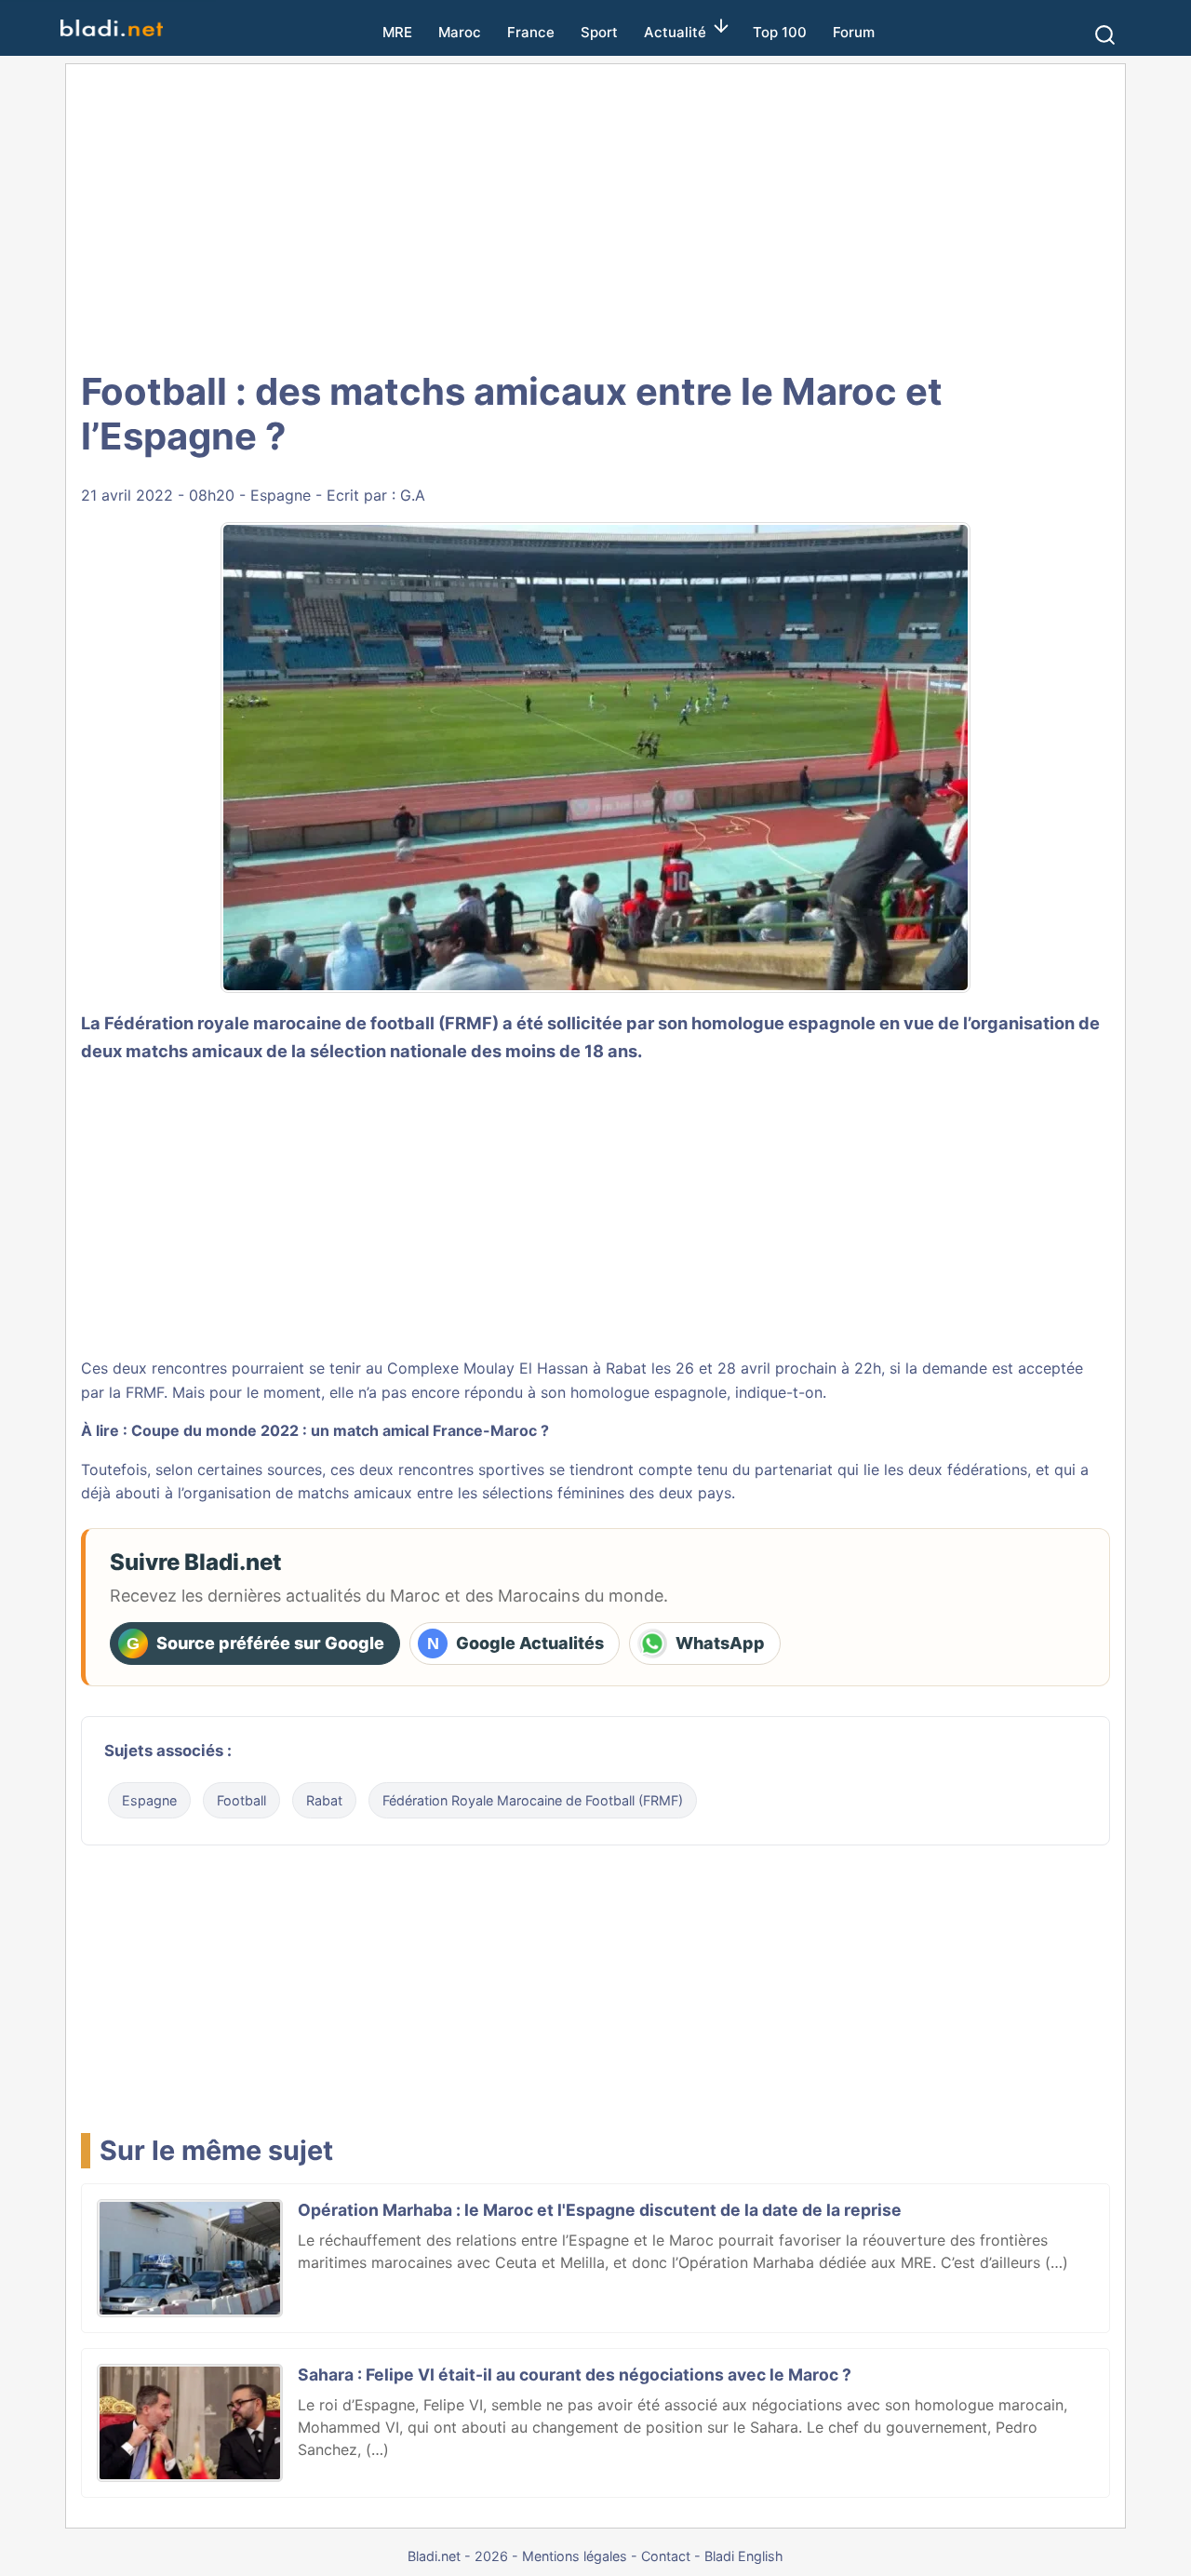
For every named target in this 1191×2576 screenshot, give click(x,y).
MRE (397, 32)
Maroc (460, 32)
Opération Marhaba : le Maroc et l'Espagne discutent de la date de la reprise (600, 2210)
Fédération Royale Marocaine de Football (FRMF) (533, 1800)
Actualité (675, 32)
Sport (599, 32)
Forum (854, 32)
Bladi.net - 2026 (458, 2556)
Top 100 (780, 32)
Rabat (324, 1800)
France (531, 32)
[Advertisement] (595, 214)
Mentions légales (575, 2556)
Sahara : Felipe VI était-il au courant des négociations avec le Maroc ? (575, 2375)
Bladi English (744, 2556)
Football (241, 1800)
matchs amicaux (194, 1051)
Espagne (281, 495)
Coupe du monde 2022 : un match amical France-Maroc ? (340, 1430)
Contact (666, 2556)
